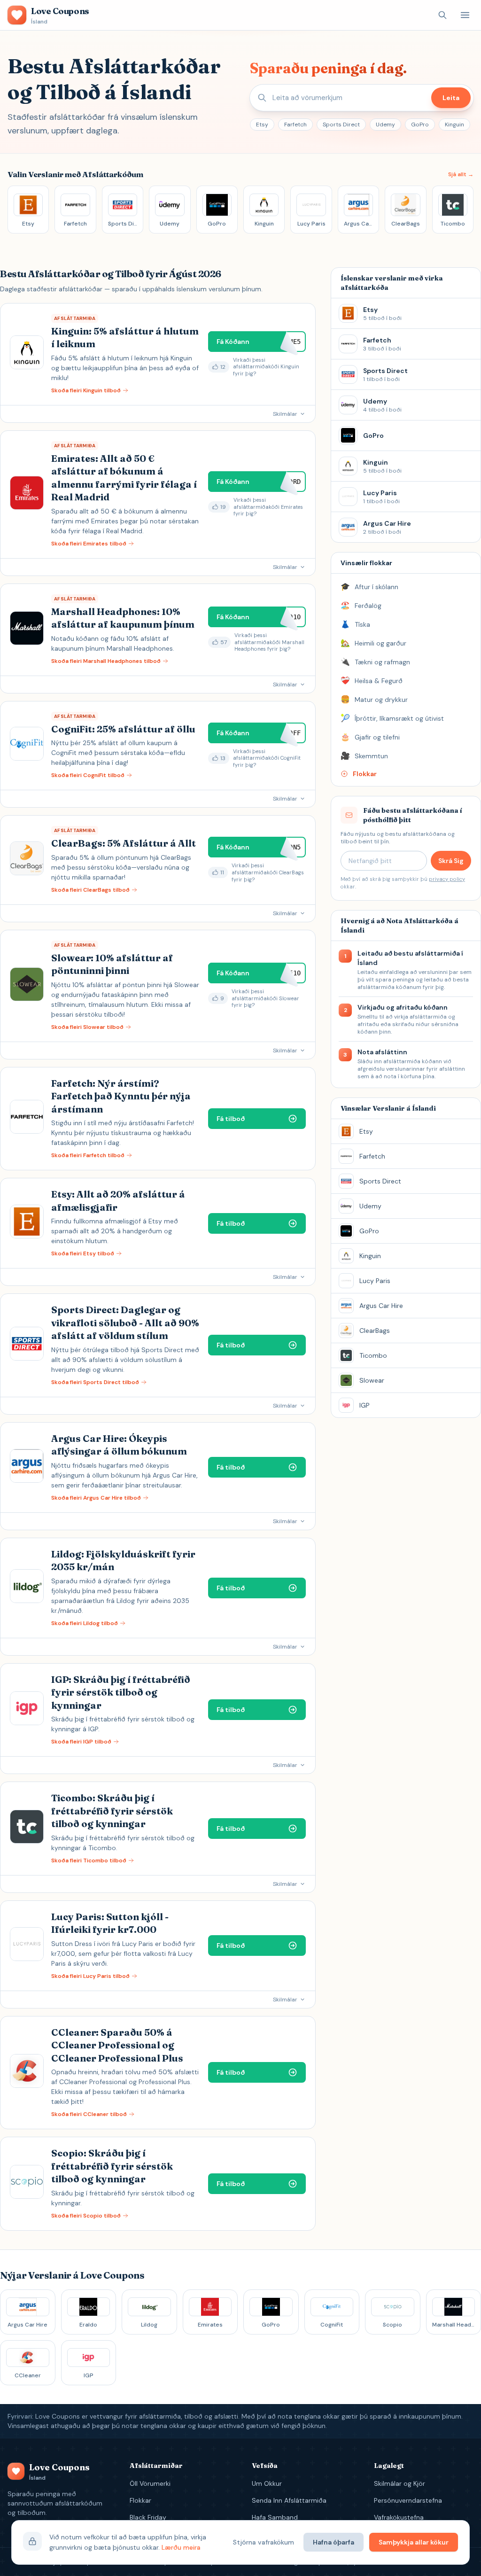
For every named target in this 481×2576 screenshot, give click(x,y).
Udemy (385, 125)
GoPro (420, 125)
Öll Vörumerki (150, 2483)
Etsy (262, 125)
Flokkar (140, 2500)
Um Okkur (267, 2483)
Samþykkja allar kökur (414, 2542)
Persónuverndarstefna (408, 2500)
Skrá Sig (451, 861)
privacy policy (447, 879)
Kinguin (454, 125)
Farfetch (295, 125)
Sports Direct (341, 125)
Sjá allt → (461, 174)
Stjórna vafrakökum (264, 2542)
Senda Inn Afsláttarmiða (289, 2500)
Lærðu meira (181, 2547)
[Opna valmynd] (465, 15)
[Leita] (442, 15)
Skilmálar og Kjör (400, 2483)
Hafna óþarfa (334, 2542)
